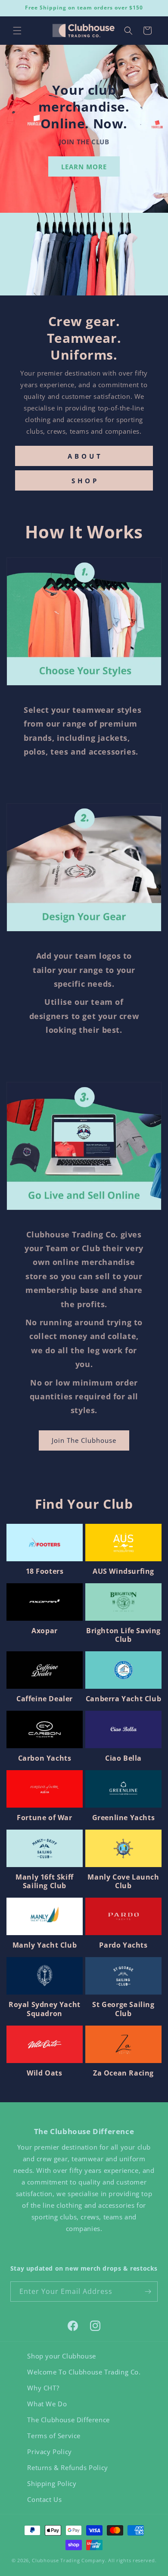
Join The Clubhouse (84, 1440)
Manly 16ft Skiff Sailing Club (45, 1882)
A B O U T (84, 456)
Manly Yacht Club (45, 1945)
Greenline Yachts (124, 1818)
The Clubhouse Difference (68, 2420)
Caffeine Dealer (45, 1699)
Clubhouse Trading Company (68, 2560)
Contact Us (44, 2499)
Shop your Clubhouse (61, 2356)
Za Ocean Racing (123, 2073)
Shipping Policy (52, 2483)
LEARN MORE (84, 166)
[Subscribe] (148, 2292)
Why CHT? (43, 2388)
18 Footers (45, 1571)
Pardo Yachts (123, 1945)
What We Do (47, 2404)
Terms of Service (54, 2436)
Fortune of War (44, 1818)
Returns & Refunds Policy (67, 2467)
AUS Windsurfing (123, 1571)
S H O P (84, 480)
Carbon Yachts (45, 1758)
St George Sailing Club (123, 2009)
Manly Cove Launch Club (123, 1882)
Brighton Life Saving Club (123, 1635)
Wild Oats (44, 2073)
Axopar (45, 1631)
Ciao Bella (123, 1758)
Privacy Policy (49, 2452)
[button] (17, 31)
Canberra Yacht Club (123, 1699)
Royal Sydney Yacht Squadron (45, 2009)
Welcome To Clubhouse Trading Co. (84, 2372)
